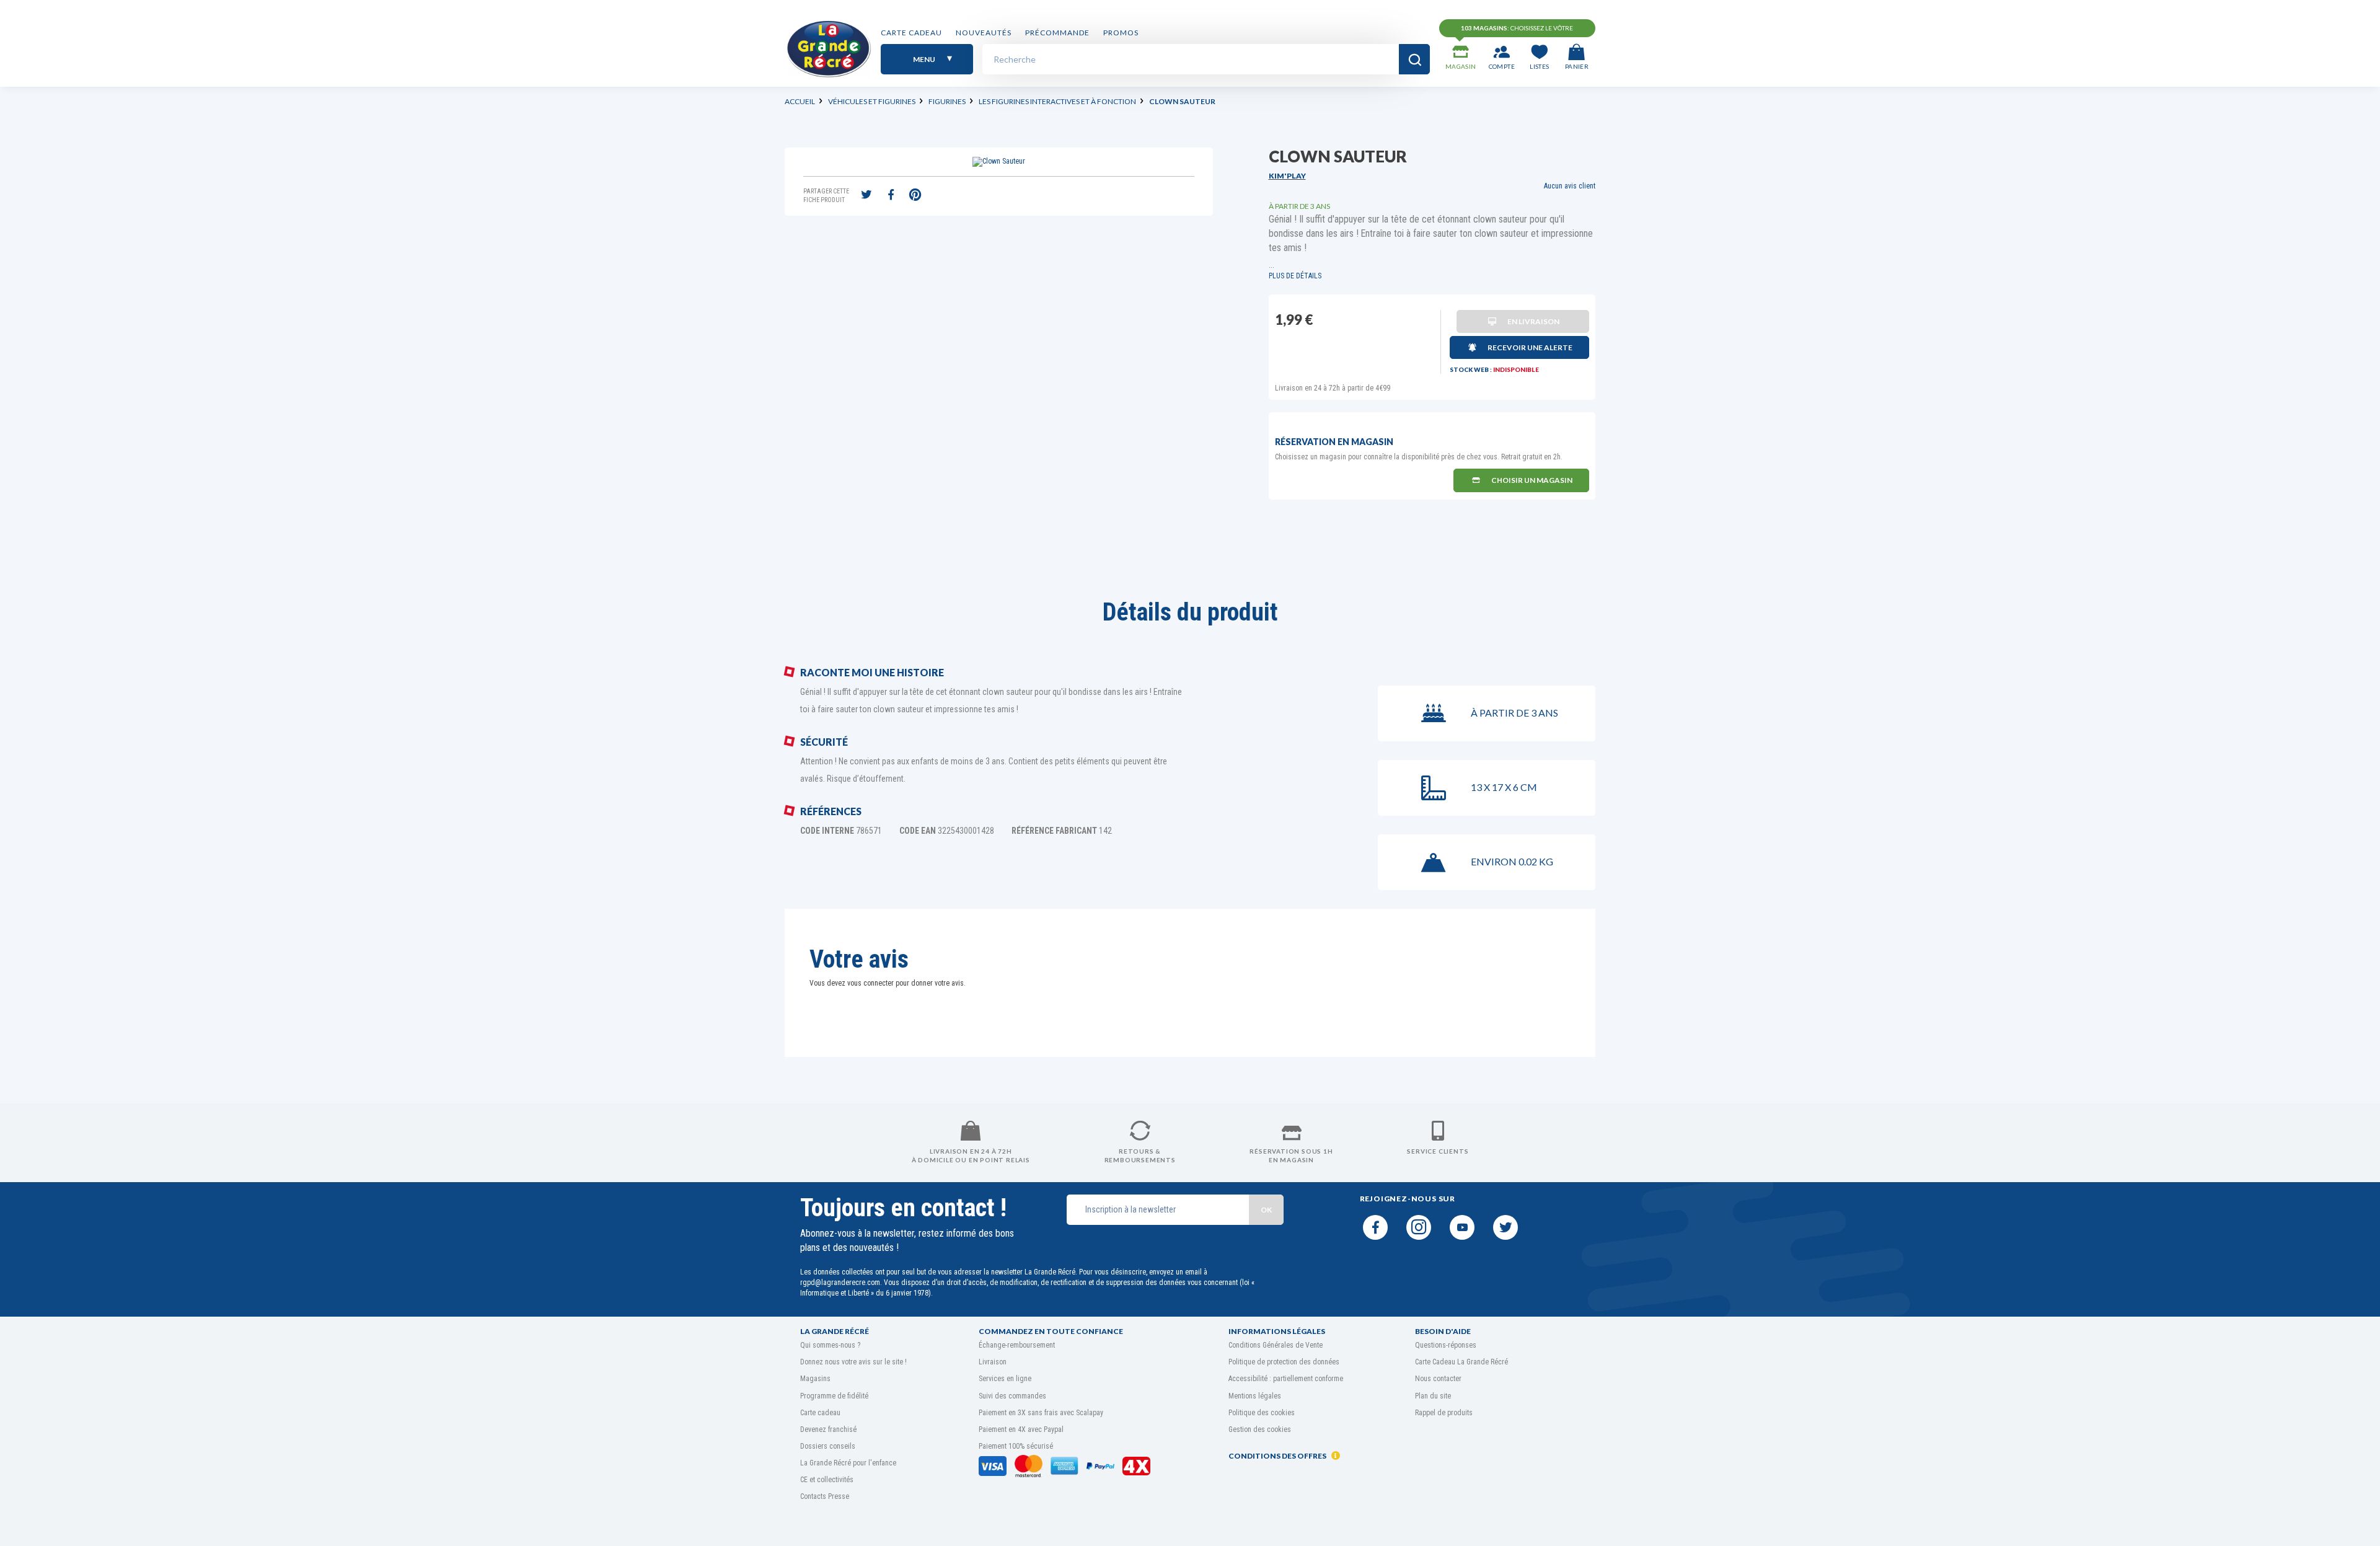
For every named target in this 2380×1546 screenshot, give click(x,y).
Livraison (993, 1362)
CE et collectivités (827, 1480)
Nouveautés (984, 33)
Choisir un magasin (1532, 480)
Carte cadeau (911, 33)
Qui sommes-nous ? (830, 1345)
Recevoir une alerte (1530, 347)
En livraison (1533, 321)
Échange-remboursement (1017, 1345)
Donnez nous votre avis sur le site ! (853, 1362)
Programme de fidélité (834, 1396)
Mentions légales (1255, 1396)
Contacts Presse (825, 1496)
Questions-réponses (1446, 1345)
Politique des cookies (1262, 1413)
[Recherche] (1414, 59)
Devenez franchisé (828, 1429)
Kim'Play (1287, 176)
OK (1266, 1210)
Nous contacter (1438, 1379)
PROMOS (1121, 33)
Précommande (1057, 33)
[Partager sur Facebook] (891, 196)
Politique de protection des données (1284, 1362)
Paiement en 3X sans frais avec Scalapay (1041, 1413)
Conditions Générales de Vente (1276, 1345)
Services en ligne (1005, 1379)
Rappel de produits (1444, 1413)
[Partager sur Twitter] (866, 196)
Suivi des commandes (1012, 1396)
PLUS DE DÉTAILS (1295, 276)
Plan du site (1433, 1396)
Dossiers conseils (828, 1446)
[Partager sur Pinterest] (915, 196)
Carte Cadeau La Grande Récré (1461, 1362)
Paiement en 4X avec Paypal (1021, 1429)
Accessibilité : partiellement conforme (1286, 1379)
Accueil (800, 101)
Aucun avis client (1570, 186)
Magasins (815, 1379)
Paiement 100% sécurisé (1016, 1446)
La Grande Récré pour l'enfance (848, 1463)
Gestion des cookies (1260, 1429)
